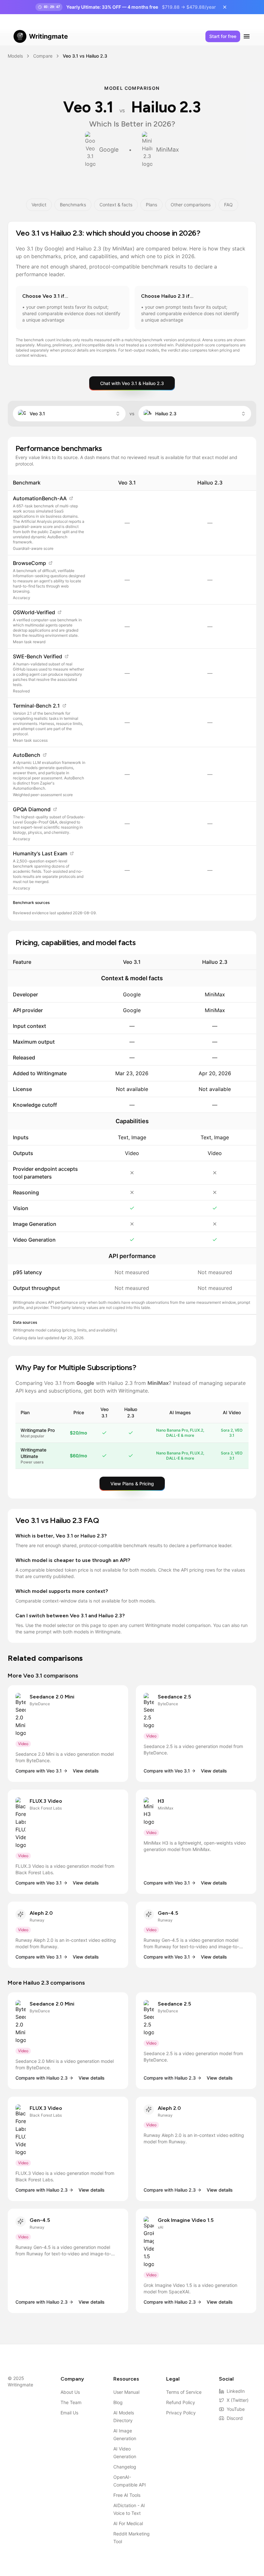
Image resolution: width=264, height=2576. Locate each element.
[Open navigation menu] (247, 36)
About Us (70, 2392)
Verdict (39, 205)
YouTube (236, 2409)
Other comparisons (191, 205)
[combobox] (69, 414)
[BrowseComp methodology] (51, 563)
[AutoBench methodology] (45, 755)
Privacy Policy (181, 2413)
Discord (235, 2418)
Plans (151, 205)
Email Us (69, 2413)
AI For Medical (128, 2523)
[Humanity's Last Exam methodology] (72, 853)
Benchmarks (73, 205)
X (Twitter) (238, 2400)
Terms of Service (184, 2392)
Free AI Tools (127, 2495)
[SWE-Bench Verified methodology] (67, 656)
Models (15, 56)
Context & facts (116, 205)
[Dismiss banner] (225, 7)
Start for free (223, 36)
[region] (132, 685)
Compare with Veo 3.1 (39, 1771)
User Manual (126, 2392)
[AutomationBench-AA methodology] (71, 498)
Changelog (125, 2467)
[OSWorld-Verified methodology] (60, 612)
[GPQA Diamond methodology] (55, 809)
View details (86, 1771)
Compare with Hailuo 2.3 (42, 2078)
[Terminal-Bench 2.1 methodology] (64, 706)
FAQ (228, 205)
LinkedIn (236, 2391)
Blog (118, 2402)
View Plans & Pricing (132, 1484)
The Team (71, 2402)
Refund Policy (181, 2402)
